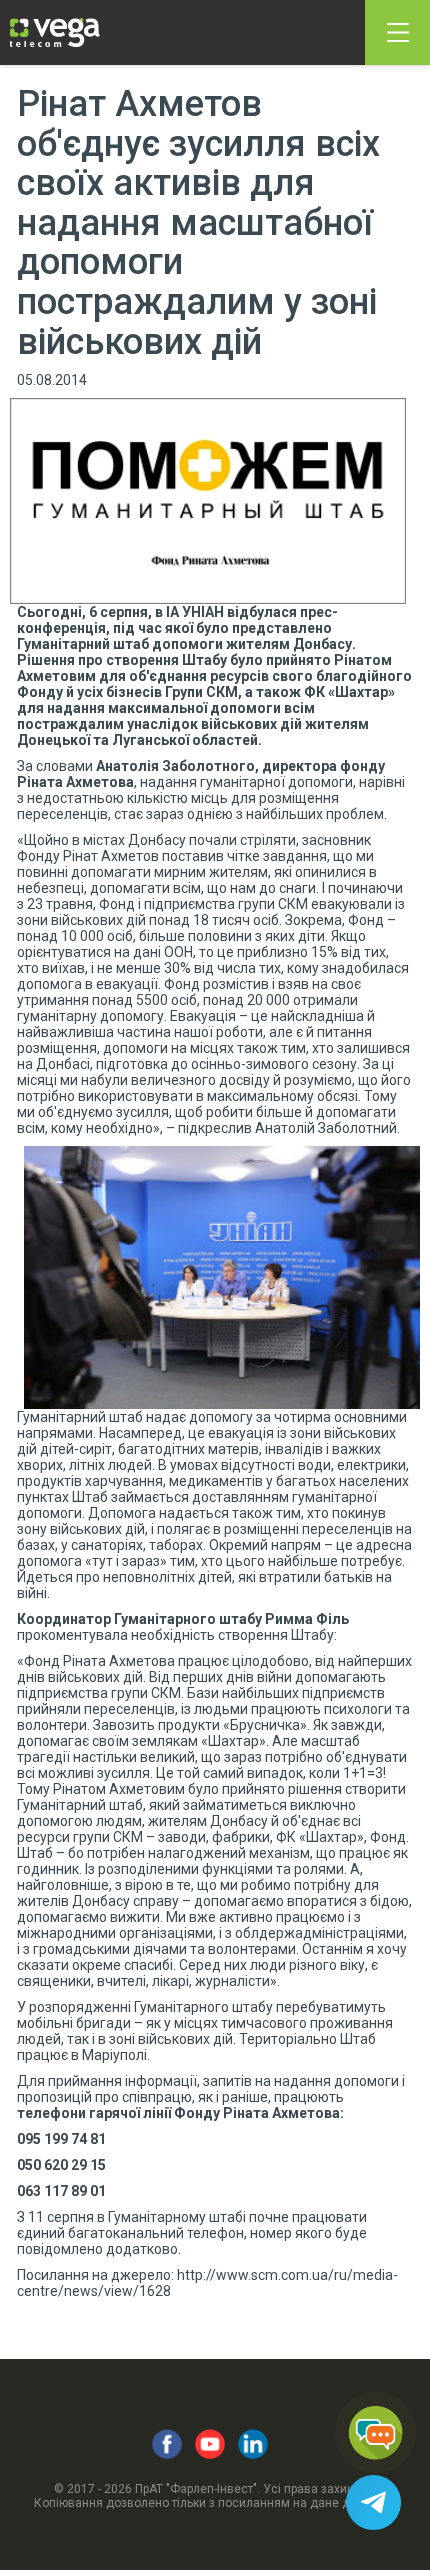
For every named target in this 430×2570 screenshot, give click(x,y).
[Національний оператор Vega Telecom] (55, 32)
